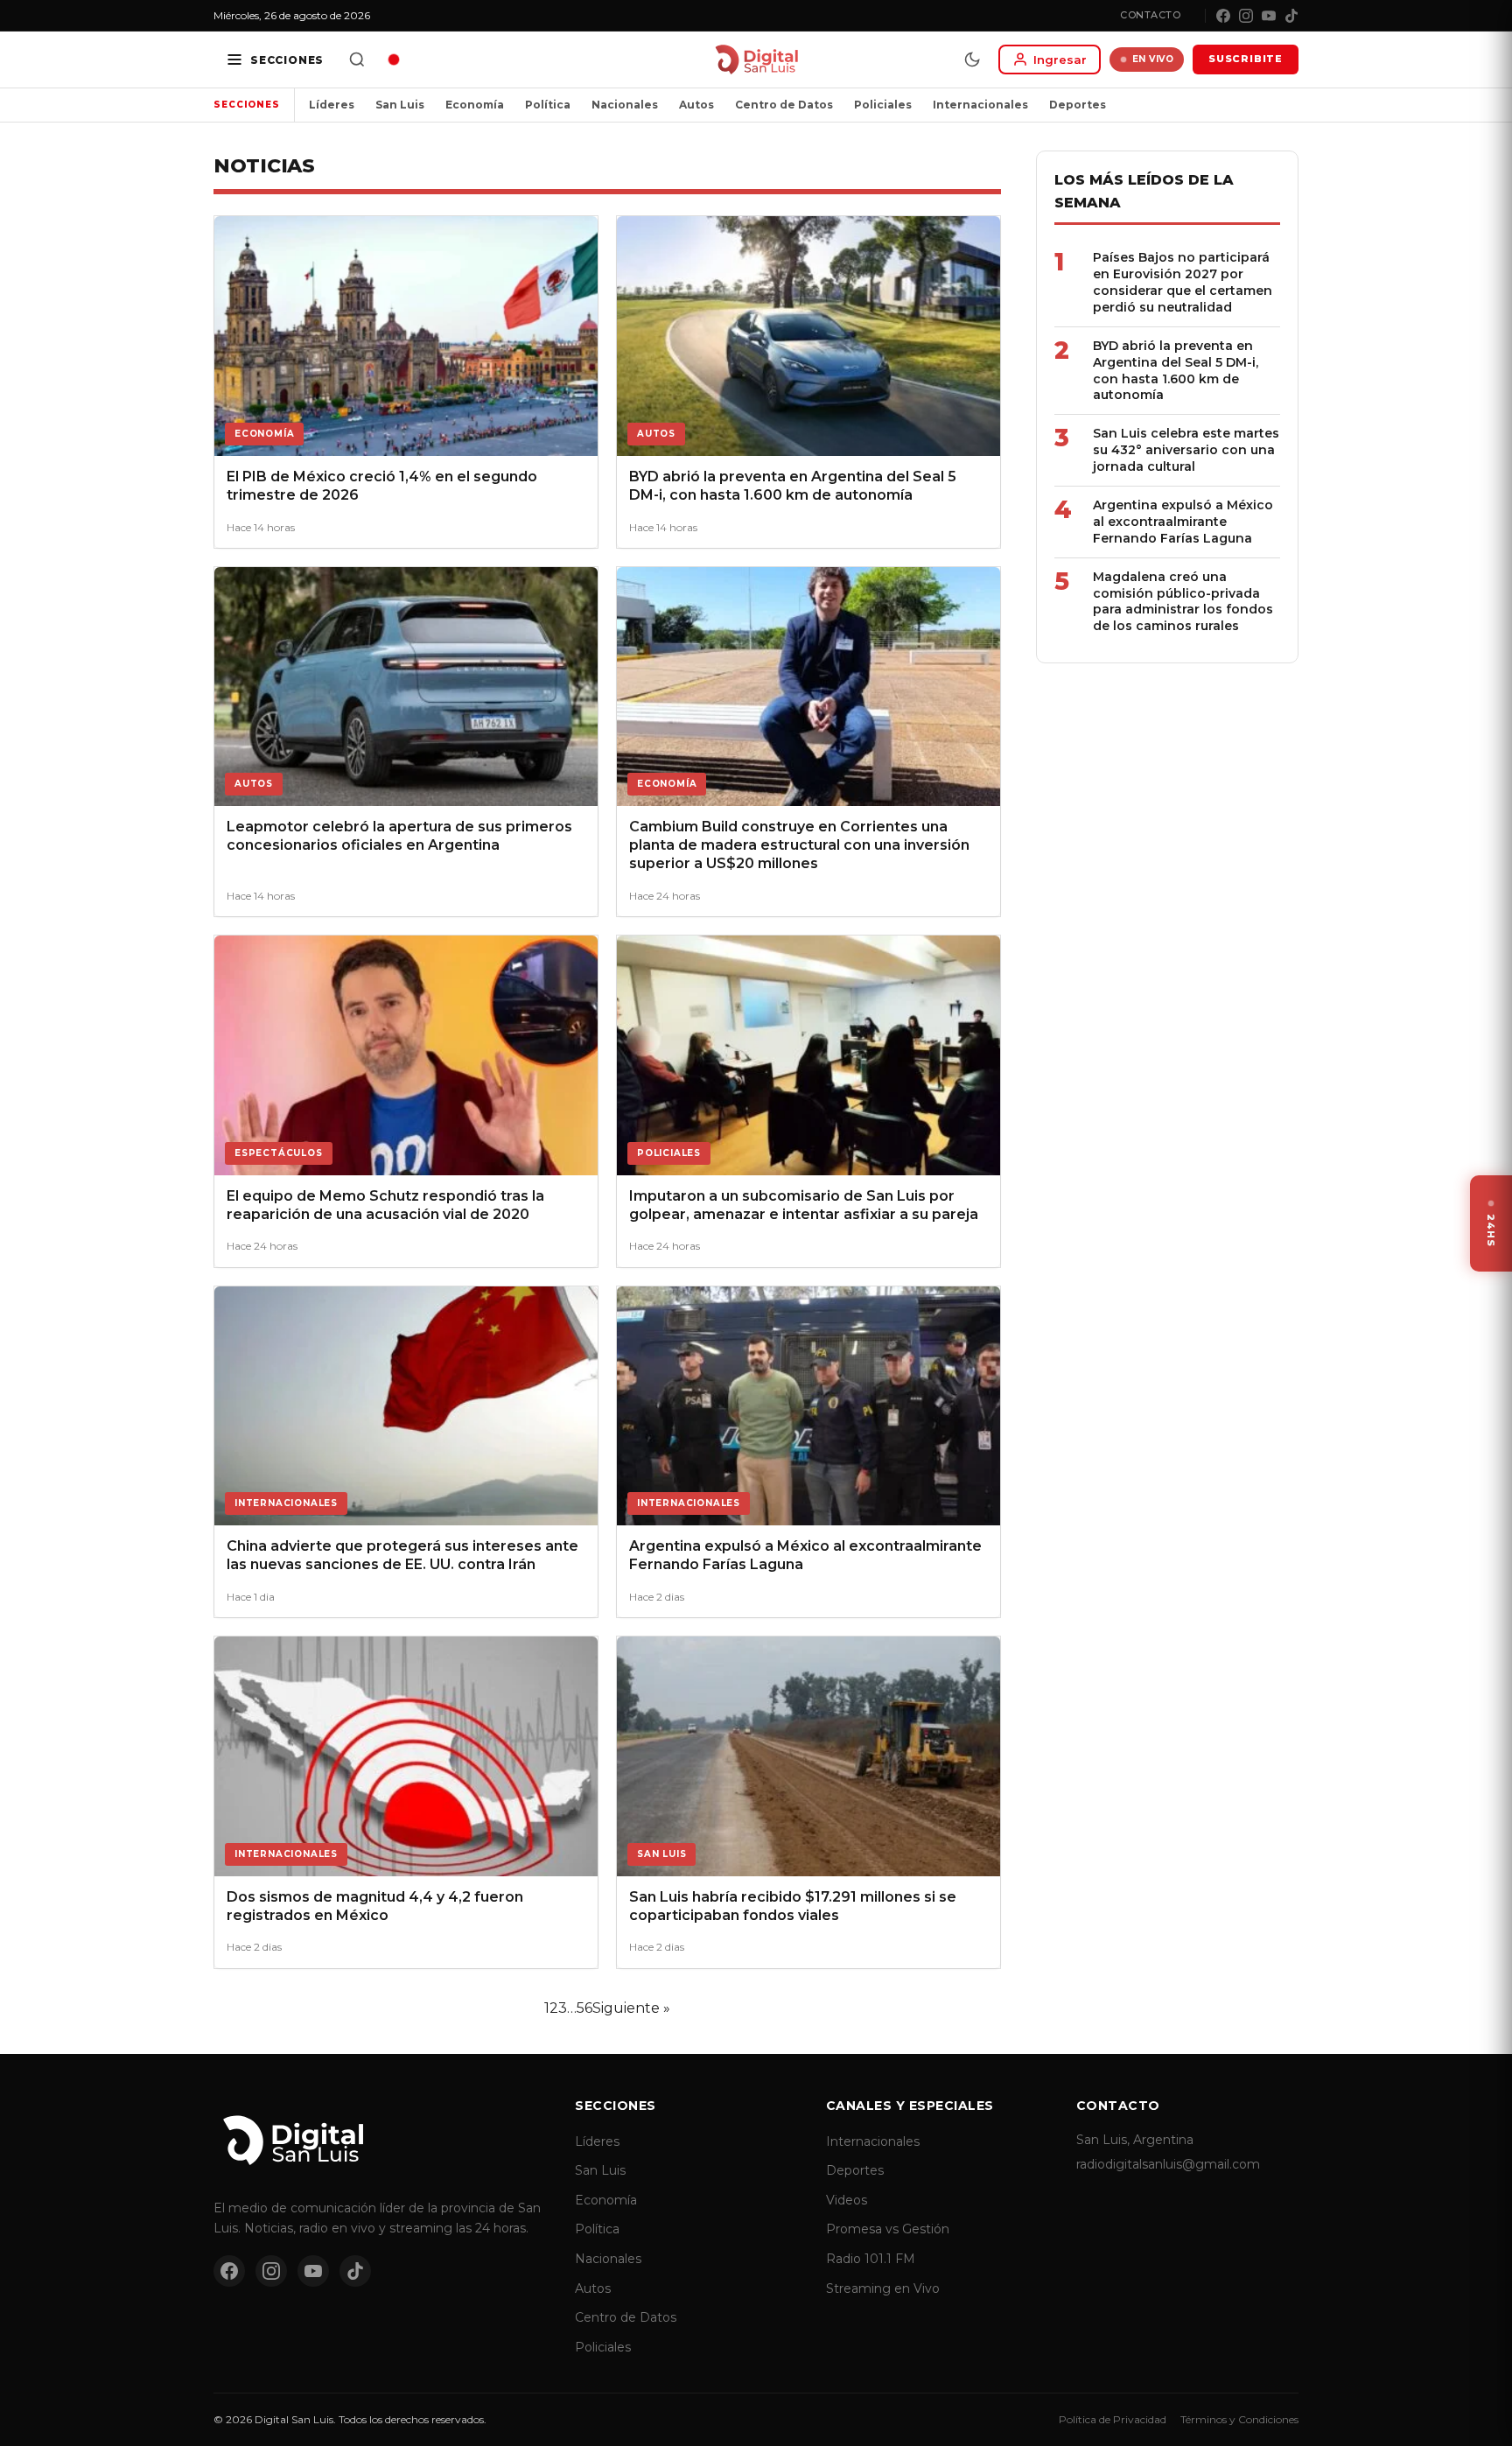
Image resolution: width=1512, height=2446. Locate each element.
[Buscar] (357, 60)
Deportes (1078, 105)
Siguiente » (631, 2008)
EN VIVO (1153, 59)
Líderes (332, 105)
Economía (475, 105)
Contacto (1150, 15)
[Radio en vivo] (394, 60)
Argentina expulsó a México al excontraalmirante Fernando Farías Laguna (1183, 522)
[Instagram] (1246, 16)
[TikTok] (1291, 16)
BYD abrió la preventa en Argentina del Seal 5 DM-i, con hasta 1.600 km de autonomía (1176, 371)
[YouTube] (1269, 16)
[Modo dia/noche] (972, 60)
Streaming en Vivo (883, 2288)
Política (548, 105)
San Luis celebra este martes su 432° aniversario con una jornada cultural (1186, 450)
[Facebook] (1223, 16)
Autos (696, 105)
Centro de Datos (784, 105)
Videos (847, 2200)
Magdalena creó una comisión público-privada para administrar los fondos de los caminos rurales (1183, 602)
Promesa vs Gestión (888, 2229)
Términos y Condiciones (1239, 2419)
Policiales (883, 105)
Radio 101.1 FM (871, 2259)
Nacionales (625, 105)
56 (584, 2008)
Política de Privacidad (1113, 2419)
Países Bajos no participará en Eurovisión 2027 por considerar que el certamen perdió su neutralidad (1183, 282)
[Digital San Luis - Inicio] (756, 60)
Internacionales (980, 105)
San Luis (400, 105)
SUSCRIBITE (1246, 59)
